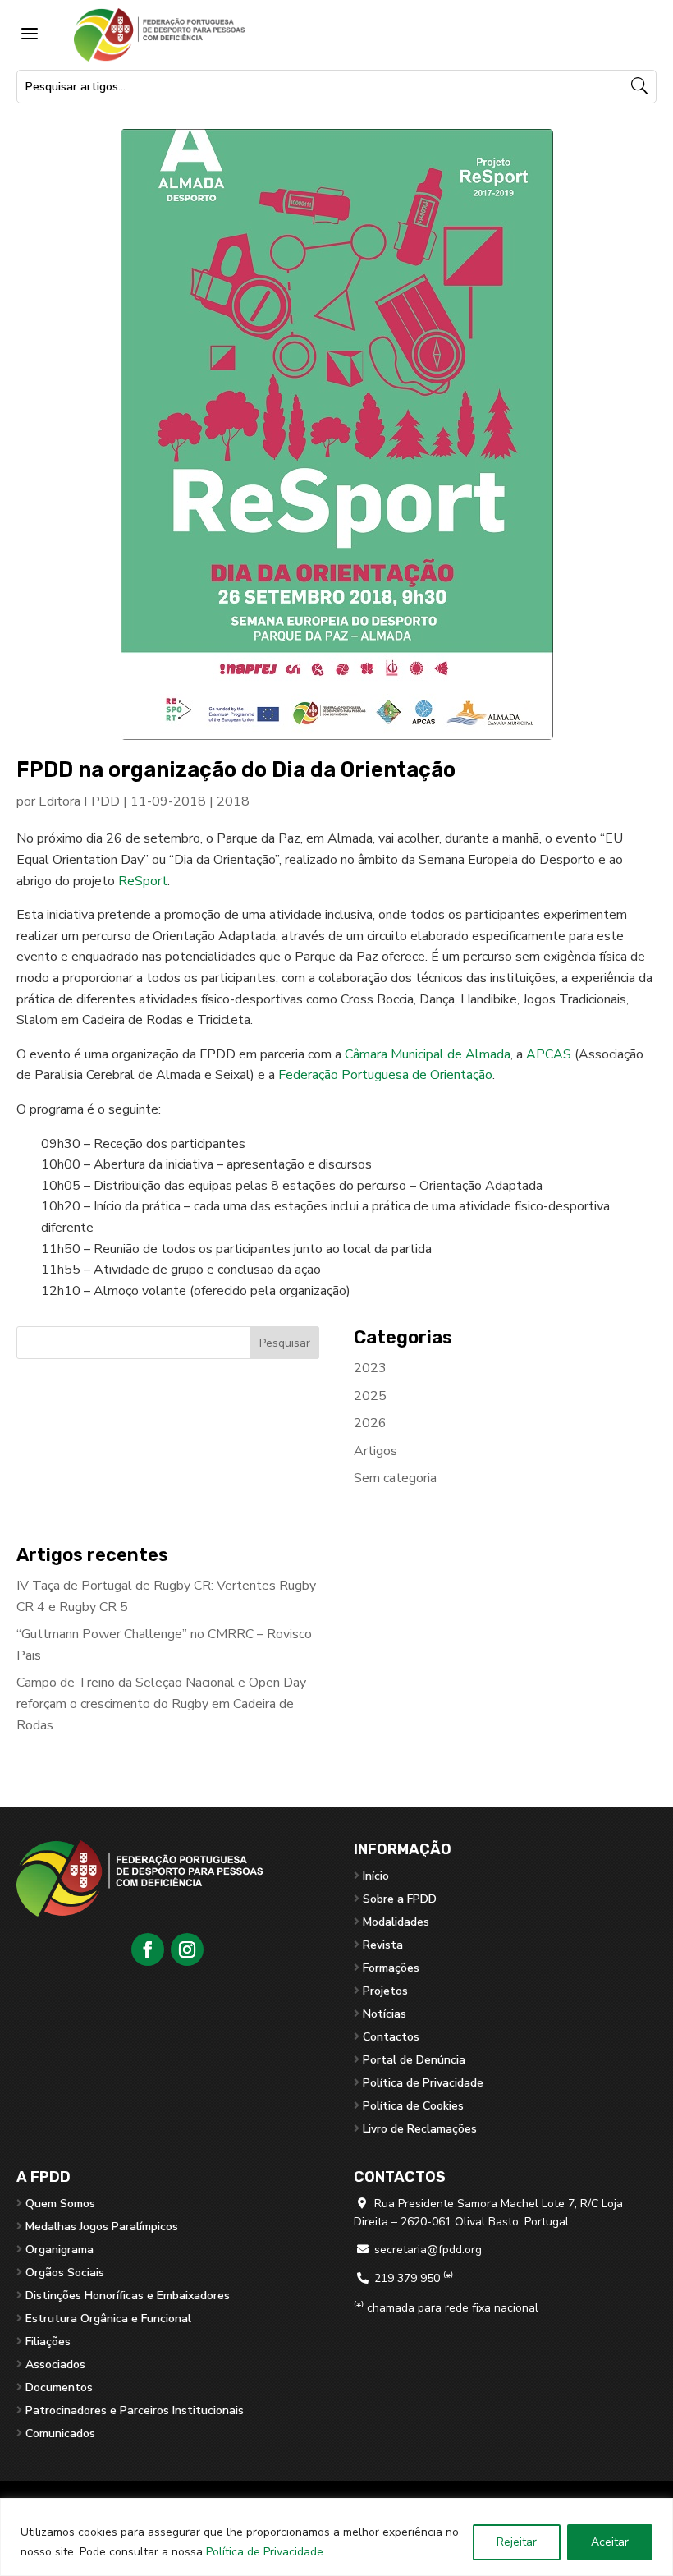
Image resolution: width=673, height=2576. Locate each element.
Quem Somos (60, 2204)
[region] (336, 2537)
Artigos (375, 1451)
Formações (391, 1968)
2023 (370, 1368)
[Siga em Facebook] (148, 1949)
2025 (370, 1396)
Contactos (391, 2037)
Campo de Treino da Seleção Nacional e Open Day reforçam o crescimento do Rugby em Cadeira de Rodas (161, 1704)
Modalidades (396, 1922)
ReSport (143, 881)
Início (376, 1876)
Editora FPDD (79, 801)
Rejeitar (517, 2542)
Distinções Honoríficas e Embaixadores (128, 2296)
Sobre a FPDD (400, 1899)
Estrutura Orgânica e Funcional (108, 2319)
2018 (233, 801)
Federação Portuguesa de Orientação (385, 1075)
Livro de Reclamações (420, 2129)
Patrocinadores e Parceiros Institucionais (135, 2411)
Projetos (385, 1991)
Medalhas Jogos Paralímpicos (102, 2227)
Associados (55, 2365)
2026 (370, 1423)
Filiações (48, 2342)
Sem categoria (395, 1478)
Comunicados (60, 2434)
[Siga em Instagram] (187, 1949)
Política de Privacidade (265, 2552)
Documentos (59, 2388)
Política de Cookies (413, 2106)
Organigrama (60, 2250)
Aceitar (610, 2542)
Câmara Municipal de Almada (428, 1054)
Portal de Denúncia (414, 2060)
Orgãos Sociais (65, 2273)
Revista (383, 1945)
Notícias (385, 2014)
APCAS (549, 1054)
